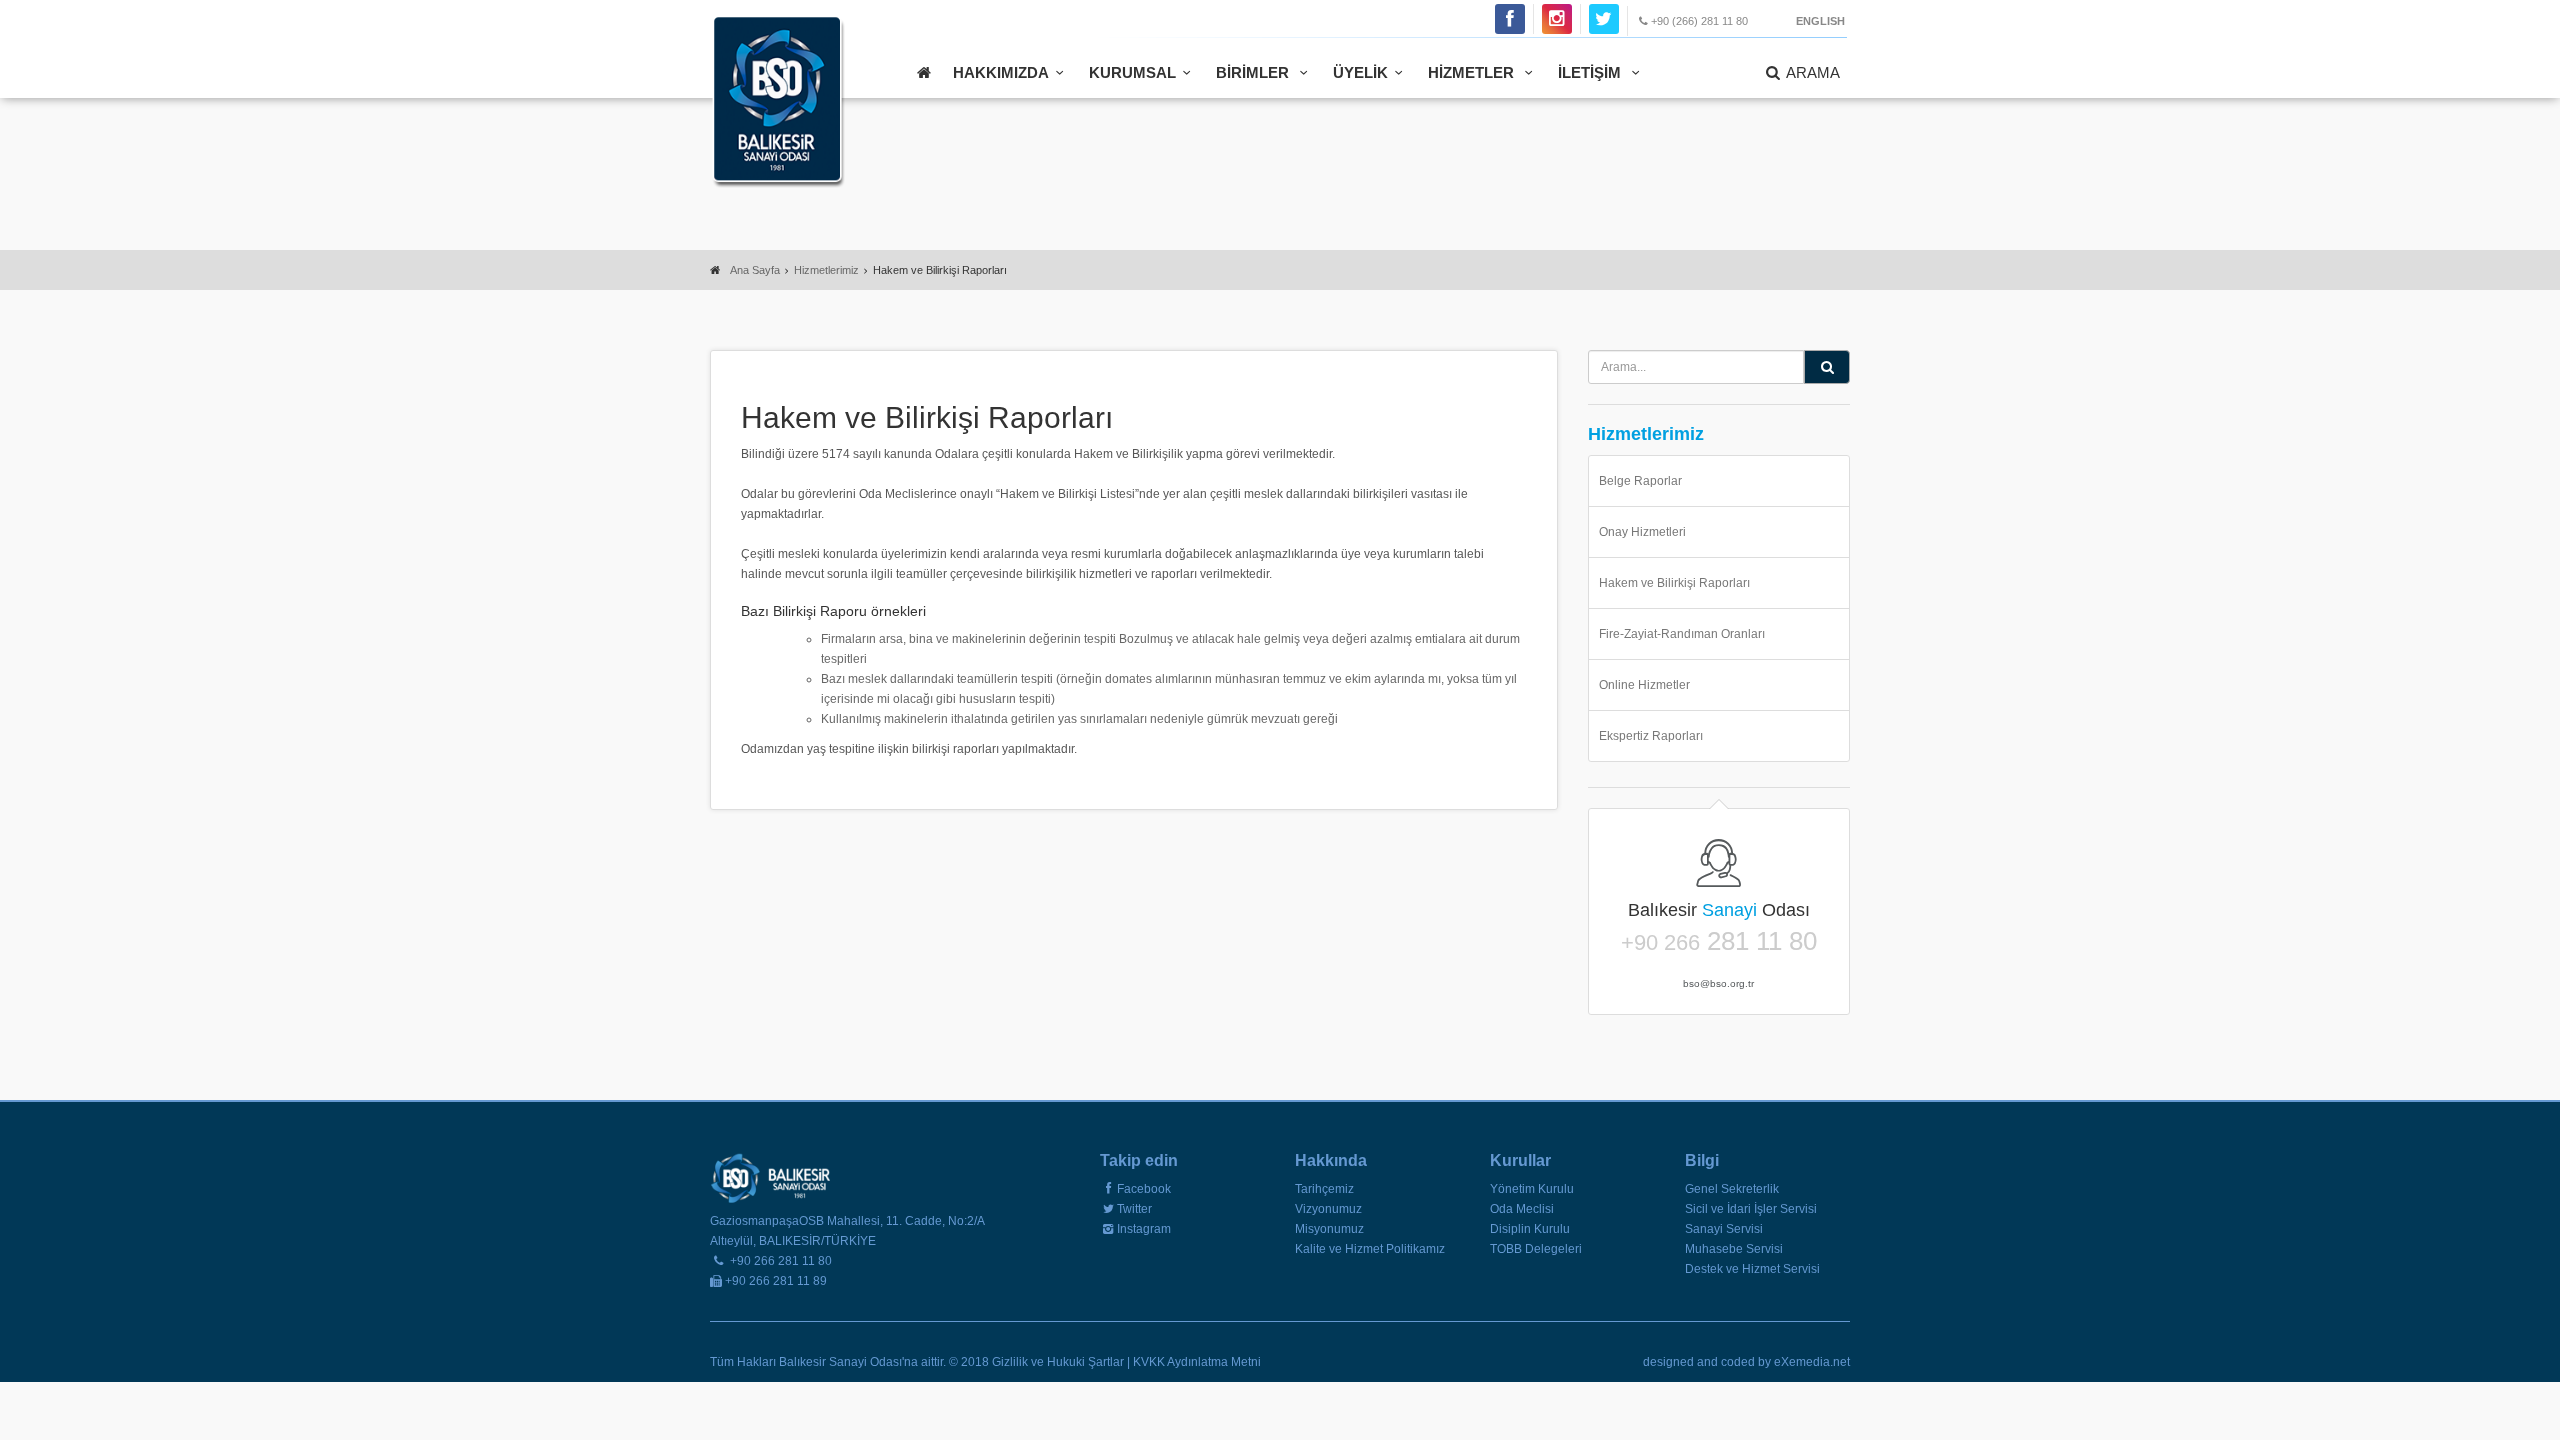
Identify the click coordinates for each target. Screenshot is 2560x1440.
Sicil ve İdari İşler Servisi (1751, 1209)
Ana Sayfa (755, 270)
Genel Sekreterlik (1732, 1189)
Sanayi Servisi (1724, 1229)
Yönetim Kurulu (1532, 1189)
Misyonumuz (1329, 1229)
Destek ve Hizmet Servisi (1752, 1269)
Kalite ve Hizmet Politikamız (1370, 1249)
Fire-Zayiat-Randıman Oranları (1682, 634)
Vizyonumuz (1328, 1209)
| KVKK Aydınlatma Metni (1194, 1362)
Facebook (1144, 1189)
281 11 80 (1719, 942)
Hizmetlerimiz (826, 270)
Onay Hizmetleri (1642, 532)
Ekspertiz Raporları (1651, 736)
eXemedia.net (1812, 1362)
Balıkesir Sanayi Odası (777, 100)
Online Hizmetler (1644, 685)
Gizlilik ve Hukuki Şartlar (1059, 1362)
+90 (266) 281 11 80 (1699, 21)
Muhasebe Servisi (1734, 1249)
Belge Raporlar (1640, 481)
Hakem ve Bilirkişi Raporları (1674, 583)
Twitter (1134, 1209)
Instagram (1144, 1229)
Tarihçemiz (1324, 1189)
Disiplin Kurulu (1530, 1229)
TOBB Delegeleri (1536, 1249)
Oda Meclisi (1522, 1209)
